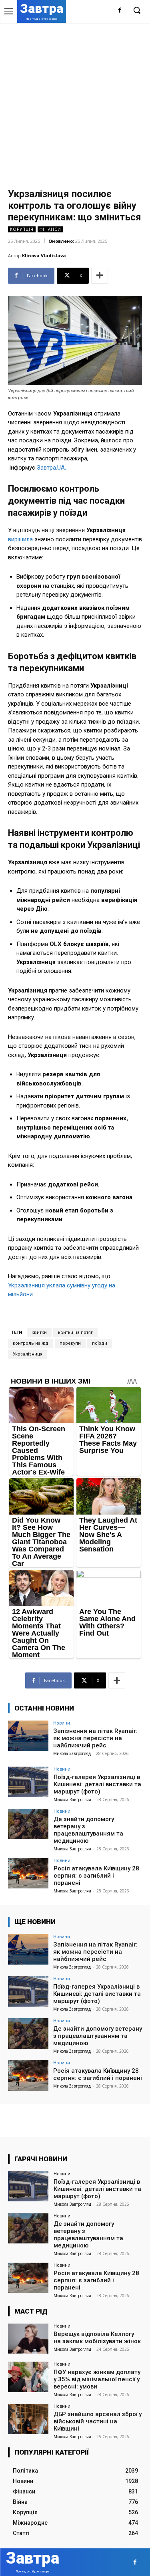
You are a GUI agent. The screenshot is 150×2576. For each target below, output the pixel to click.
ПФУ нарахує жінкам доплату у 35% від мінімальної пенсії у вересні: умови (97, 2379)
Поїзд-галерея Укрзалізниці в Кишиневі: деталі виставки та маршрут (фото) (97, 1784)
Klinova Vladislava (44, 255)
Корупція (22, 229)
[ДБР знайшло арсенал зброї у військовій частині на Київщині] (28, 2419)
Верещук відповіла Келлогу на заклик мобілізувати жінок (97, 2338)
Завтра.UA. (51, 468)
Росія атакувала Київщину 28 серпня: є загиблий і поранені (96, 1876)
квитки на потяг (75, 1332)
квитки (39, 1332)
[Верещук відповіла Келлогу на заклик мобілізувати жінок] (28, 2339)
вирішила (20, 539)
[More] (100, 276)
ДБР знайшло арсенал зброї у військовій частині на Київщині (98, 2421)
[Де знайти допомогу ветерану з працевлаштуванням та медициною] (28, 1824)
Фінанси (50, 229)
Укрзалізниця (28, 1354)
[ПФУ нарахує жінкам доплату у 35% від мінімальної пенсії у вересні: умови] (28, 2377)
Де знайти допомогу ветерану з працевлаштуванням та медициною (88, 1830)
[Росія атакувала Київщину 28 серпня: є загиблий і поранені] (28, 1873)
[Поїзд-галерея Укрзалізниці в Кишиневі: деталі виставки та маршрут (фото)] (28, 1782)
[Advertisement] (75, 102)
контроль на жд (31, 1343)
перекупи (70, 1343)
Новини (62, 1723)
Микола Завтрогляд (72, 1753)
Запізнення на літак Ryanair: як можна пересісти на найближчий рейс (95, 1738)
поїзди (100, 1343)
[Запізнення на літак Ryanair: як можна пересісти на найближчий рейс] (28, 1736)
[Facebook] (120, 11)
